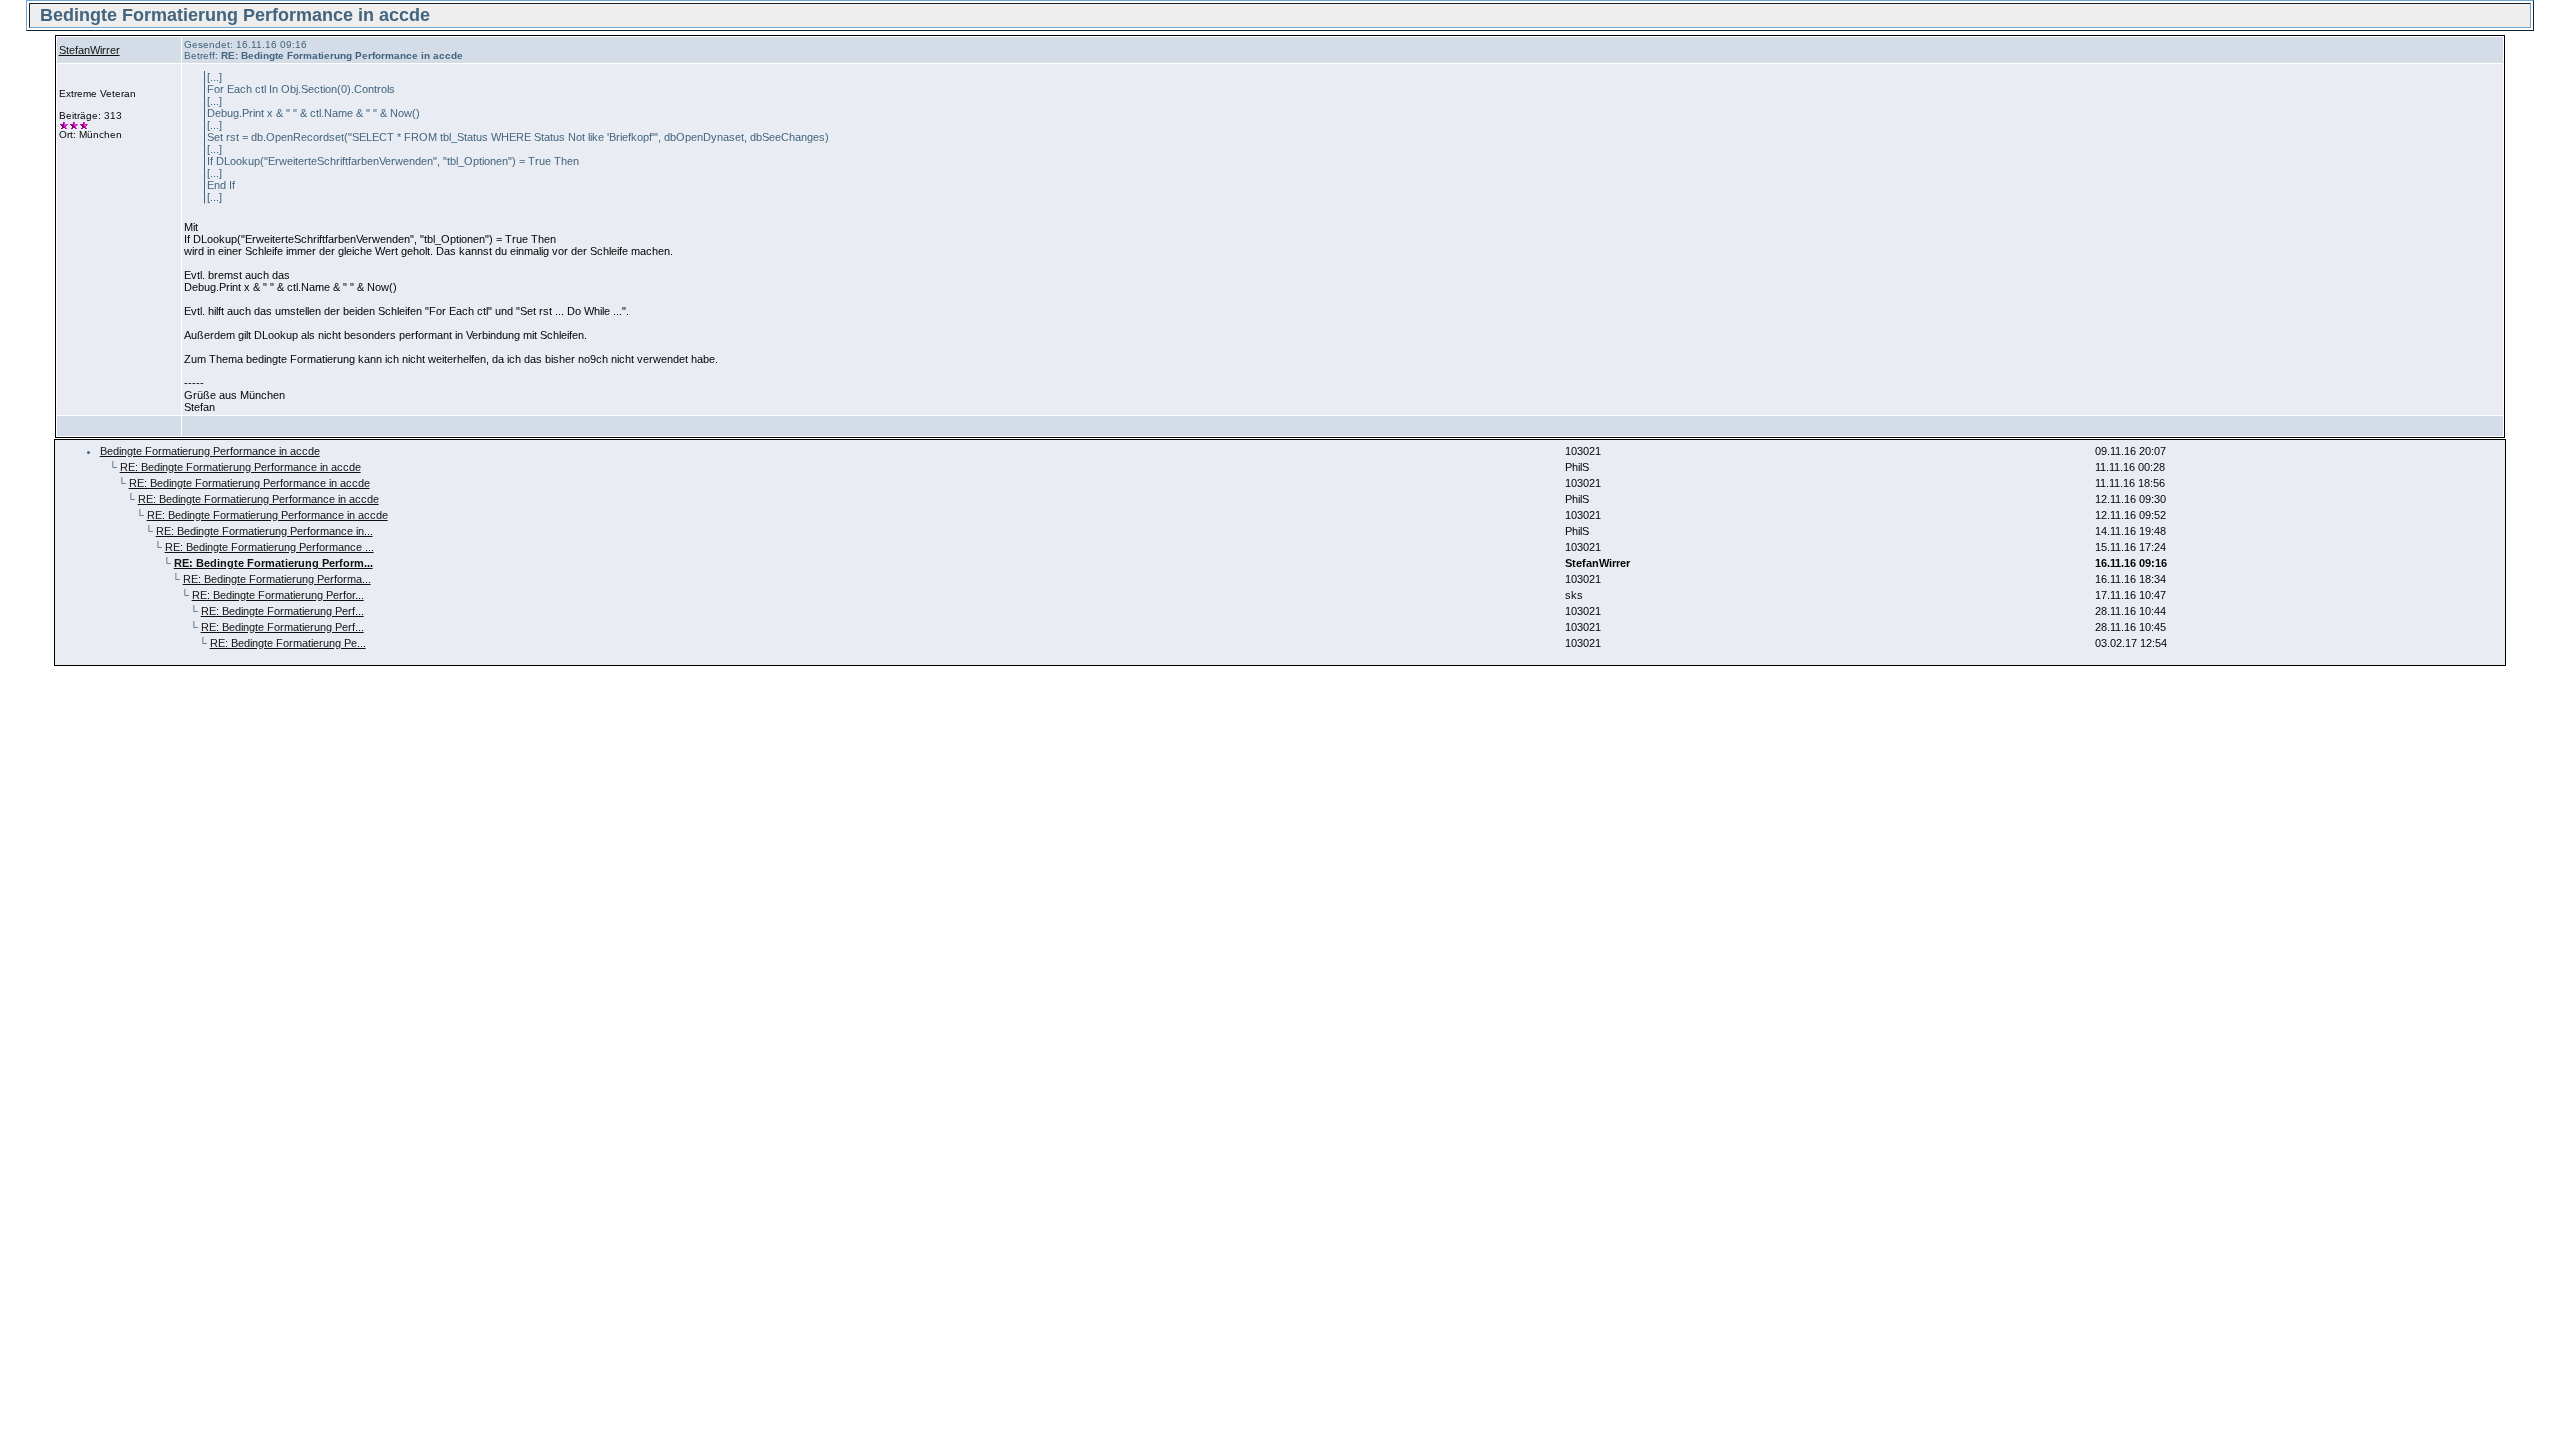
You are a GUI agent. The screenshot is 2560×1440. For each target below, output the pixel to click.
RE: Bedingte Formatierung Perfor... (278, 595)
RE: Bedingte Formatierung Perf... (282, 611)
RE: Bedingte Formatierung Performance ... (269, 547)
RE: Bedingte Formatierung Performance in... (264, 531)
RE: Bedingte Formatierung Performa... (277, 579)
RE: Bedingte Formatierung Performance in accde (240, 467)
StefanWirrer (89, 50)
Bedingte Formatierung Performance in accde (210, 451)
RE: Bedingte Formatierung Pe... (288, 643)
